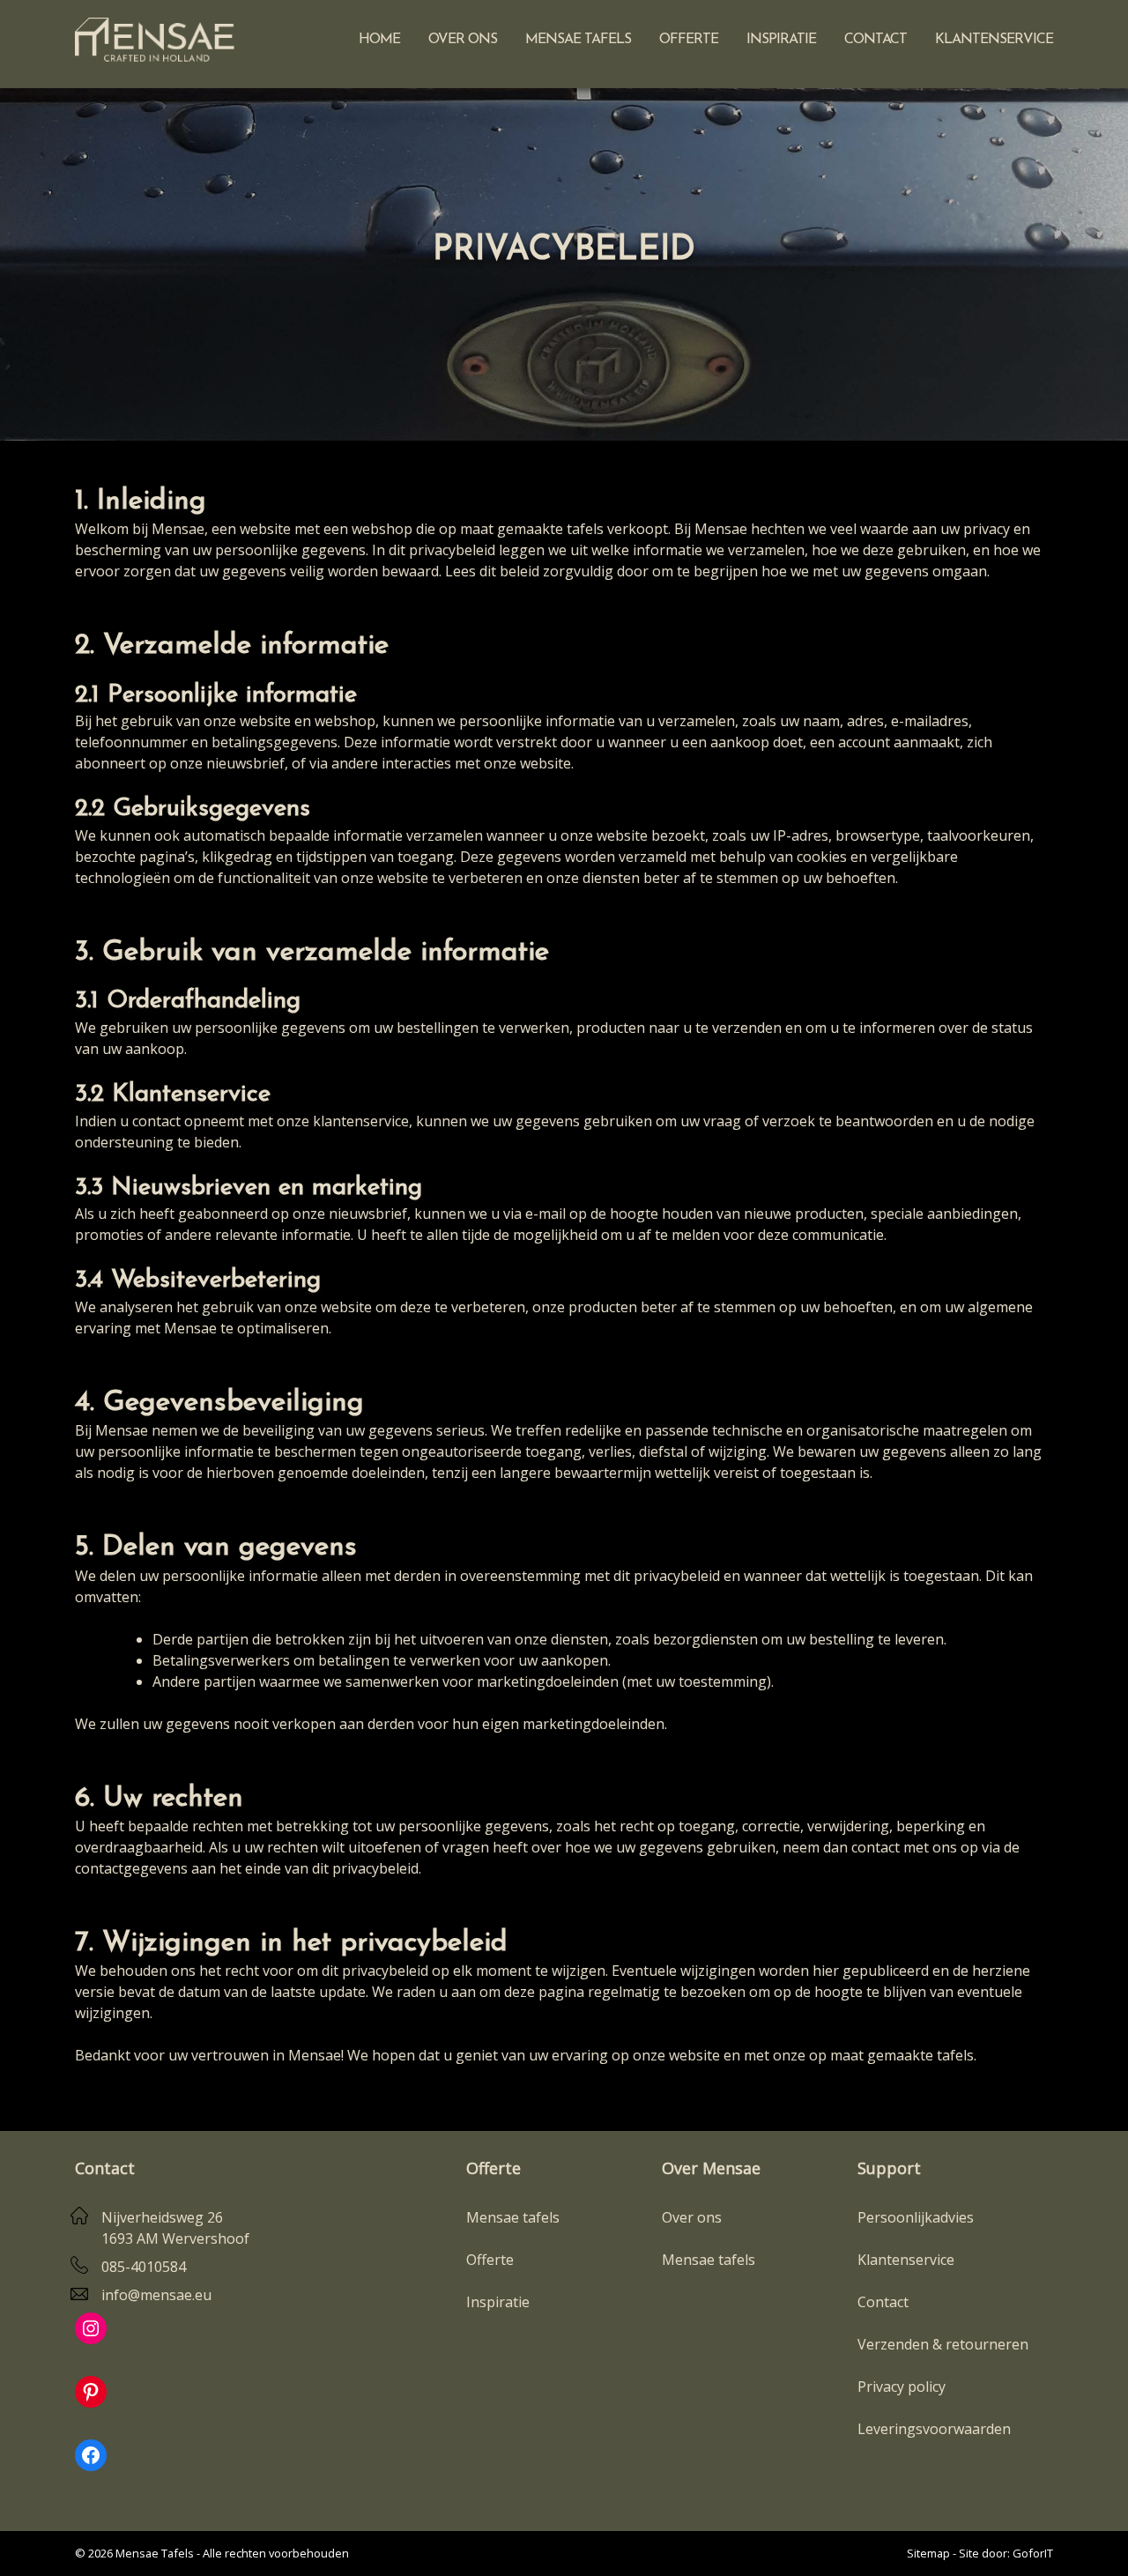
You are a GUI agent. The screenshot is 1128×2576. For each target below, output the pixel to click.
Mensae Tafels (578, 40)
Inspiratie (781, 40)
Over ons (463, 40)
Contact (876, 40)
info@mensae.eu (156, 2295)
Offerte (689, 40)
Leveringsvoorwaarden (934, 2429)
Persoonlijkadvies (916, 2217)
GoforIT (1033, 2553)
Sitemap (928, 2553)
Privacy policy (902, 2387)
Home (379, 40)
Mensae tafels (513, 2217)
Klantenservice (994, 40)
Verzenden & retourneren (943, 2344)
